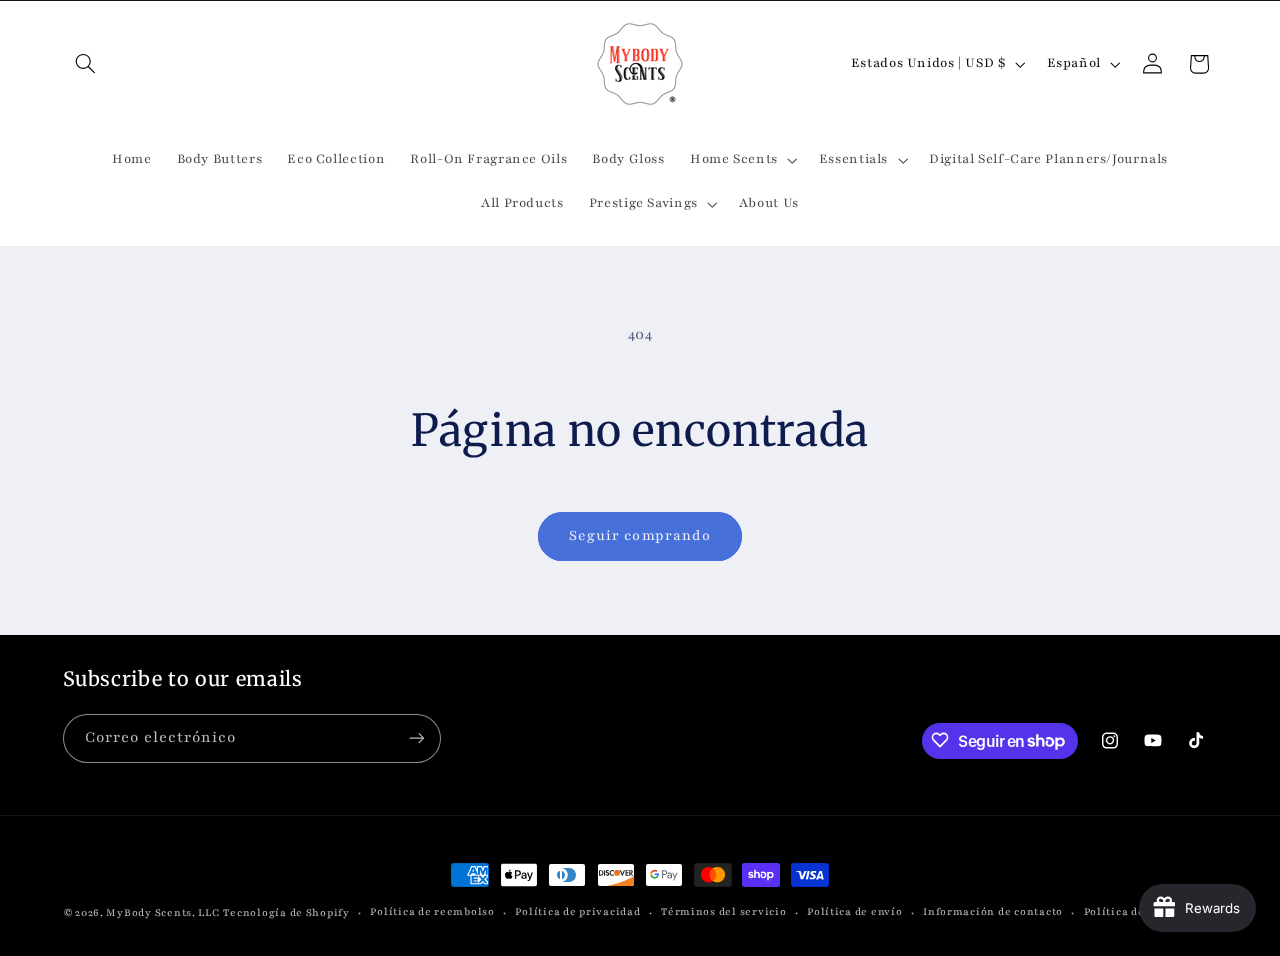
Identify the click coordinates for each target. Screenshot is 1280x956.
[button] (86, 64)
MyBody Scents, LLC (162, 913)
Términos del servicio (723, 913)
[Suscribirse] (416, 737)
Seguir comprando (640, 535)
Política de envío (855, 913)
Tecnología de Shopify (286, 913)
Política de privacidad (577, 913)
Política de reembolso (432, 913)
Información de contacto (993, 913)
